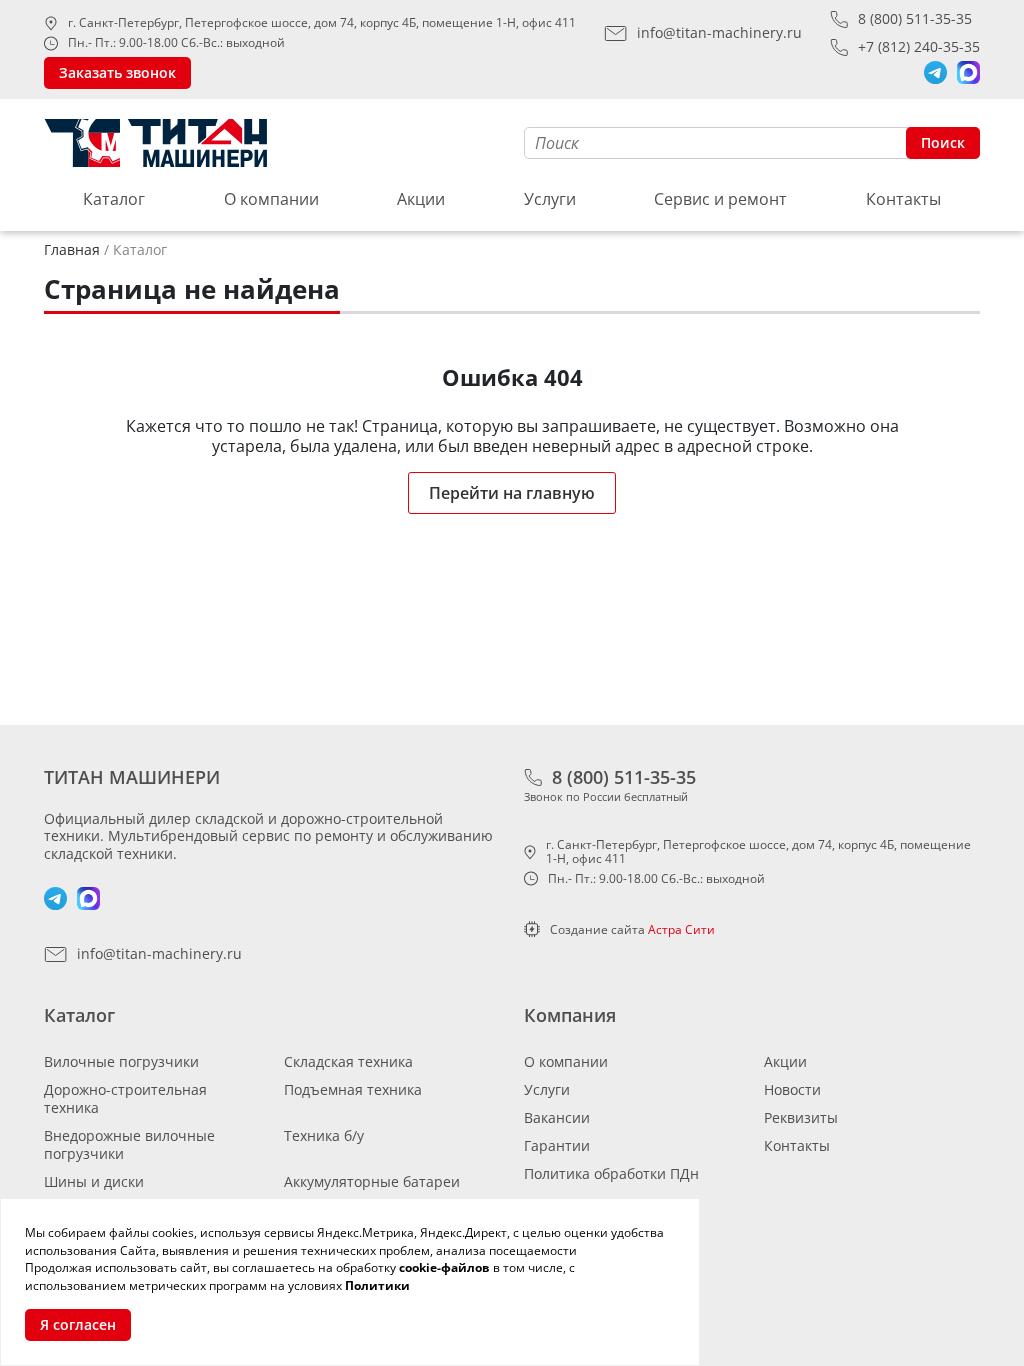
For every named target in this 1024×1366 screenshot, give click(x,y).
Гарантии (557, 1145)
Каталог (114, 199)
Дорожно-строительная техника (125, 1098)
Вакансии (557, 1117)
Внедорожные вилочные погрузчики (129, 1144)
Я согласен (78, 1324)
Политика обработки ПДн (611, 1173)
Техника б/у (324, 1135)
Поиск (943, 142)
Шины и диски (94, 1181)
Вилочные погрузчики (121, 1061)
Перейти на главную (512, 493)
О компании (271, 199)
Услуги (550, 199)
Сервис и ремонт (720, 199)
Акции (421, 199)
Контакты (903, 199)
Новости (792, 1089)
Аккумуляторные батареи (372, 1181)
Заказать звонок (117, 72)
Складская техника (348, 1061)
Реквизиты (801, 1117)
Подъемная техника (353, 1089)
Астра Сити (681, 929)
